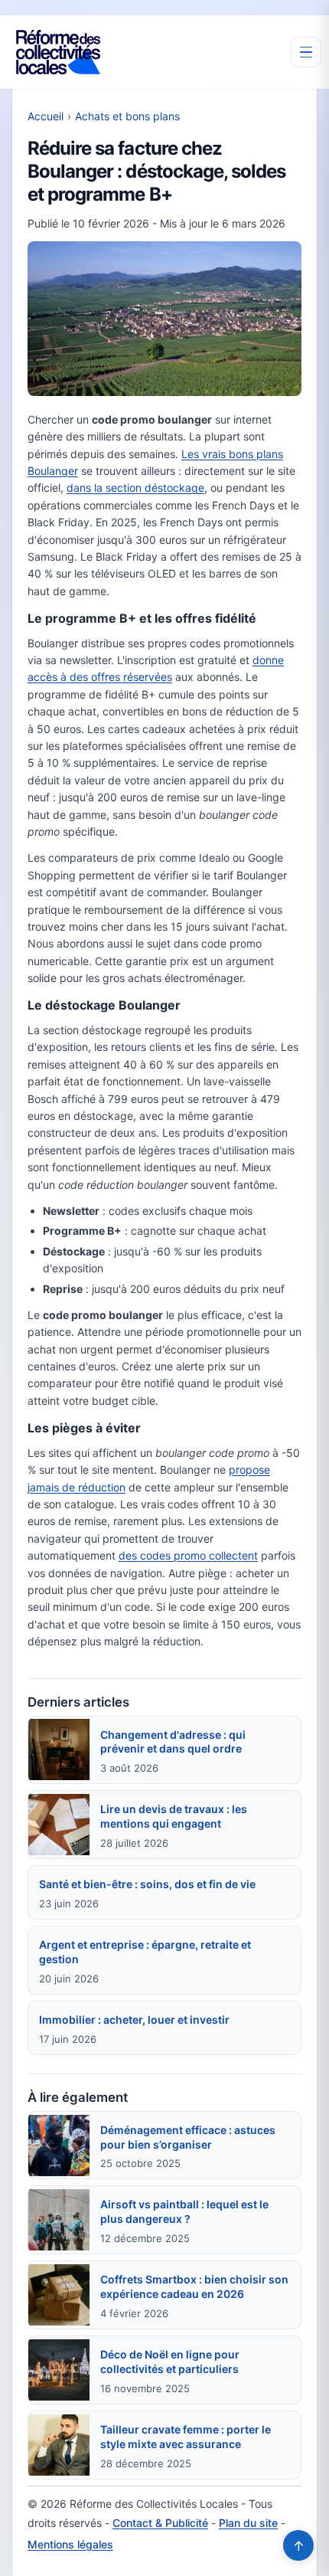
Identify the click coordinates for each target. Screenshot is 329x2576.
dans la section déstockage (135, 488)
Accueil (46, 116)
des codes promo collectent (188, 1555)
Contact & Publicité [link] (160, 2523)
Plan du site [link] (248, 2523)
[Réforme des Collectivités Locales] (58, 52)
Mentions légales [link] (70, 2544)
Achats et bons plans (127, 116)
